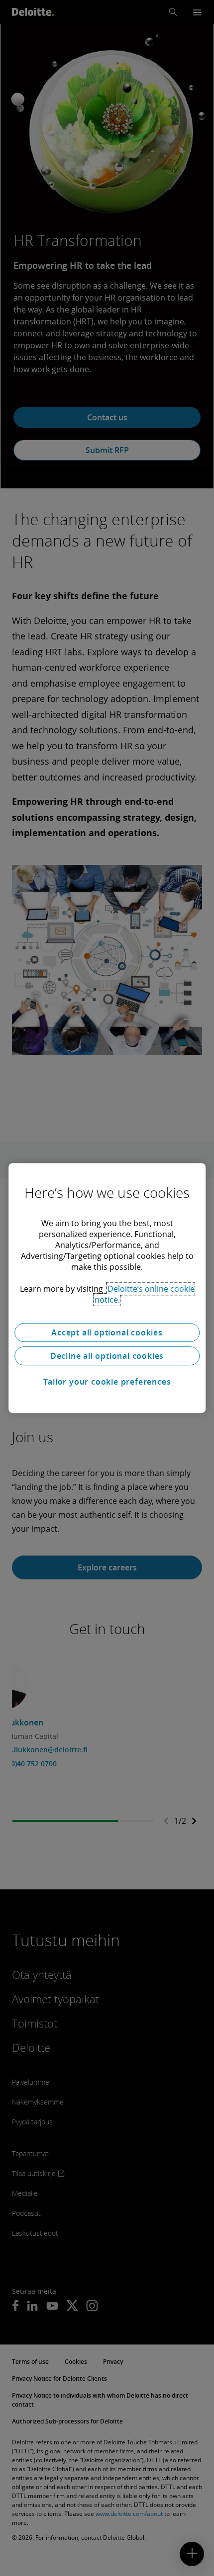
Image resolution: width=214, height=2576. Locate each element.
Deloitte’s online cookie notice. (145, 1294)
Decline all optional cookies (107, 1356)
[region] (107, 1288)
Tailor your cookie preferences (107, 1382)
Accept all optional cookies (107, 1332)
